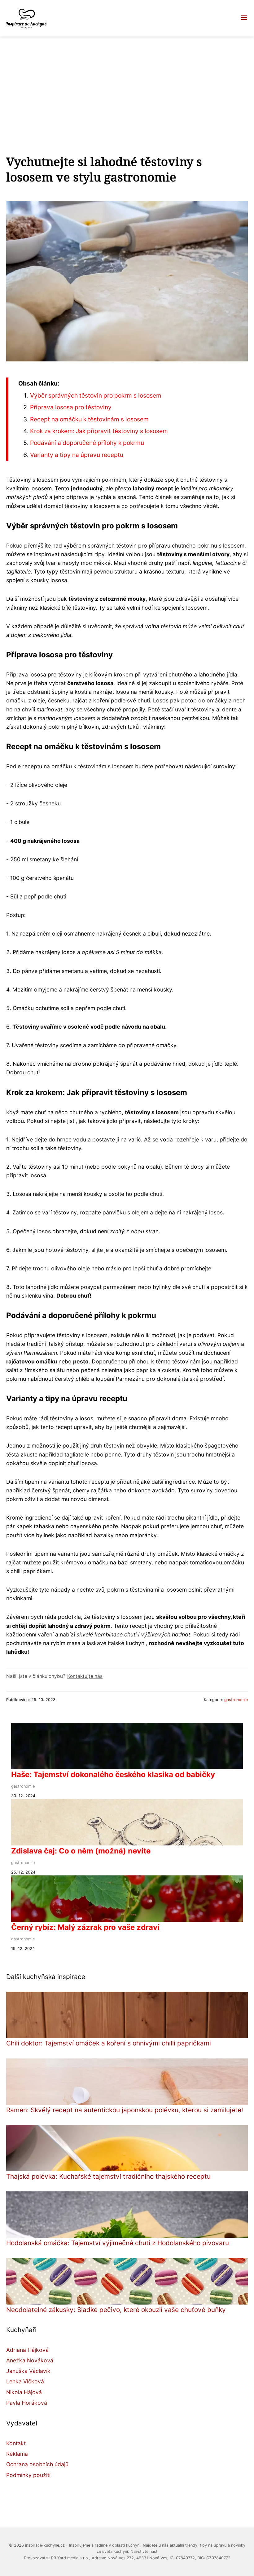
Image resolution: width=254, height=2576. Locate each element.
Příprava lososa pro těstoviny (71, 407)
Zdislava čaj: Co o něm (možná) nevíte (81, 1851)
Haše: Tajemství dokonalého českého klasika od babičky (113, 1774)
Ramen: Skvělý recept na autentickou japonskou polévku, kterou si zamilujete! (125, 2110)
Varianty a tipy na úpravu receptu (77, 455)
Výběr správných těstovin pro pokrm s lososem (96, 395)
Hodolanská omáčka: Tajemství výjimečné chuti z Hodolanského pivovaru (118, 2243)
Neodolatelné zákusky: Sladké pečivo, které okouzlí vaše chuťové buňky (116, 2310)
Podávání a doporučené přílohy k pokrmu (87, 443)
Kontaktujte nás (85, 1676)
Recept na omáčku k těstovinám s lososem (89, 419)
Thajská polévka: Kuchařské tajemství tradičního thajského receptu (108, 2176)
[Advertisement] (127, 83)
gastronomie (236, 1700)
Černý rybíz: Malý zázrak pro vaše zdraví (85, 1927)
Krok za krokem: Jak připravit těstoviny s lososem (99, 431)
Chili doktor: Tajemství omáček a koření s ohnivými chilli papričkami (109, 2043)
